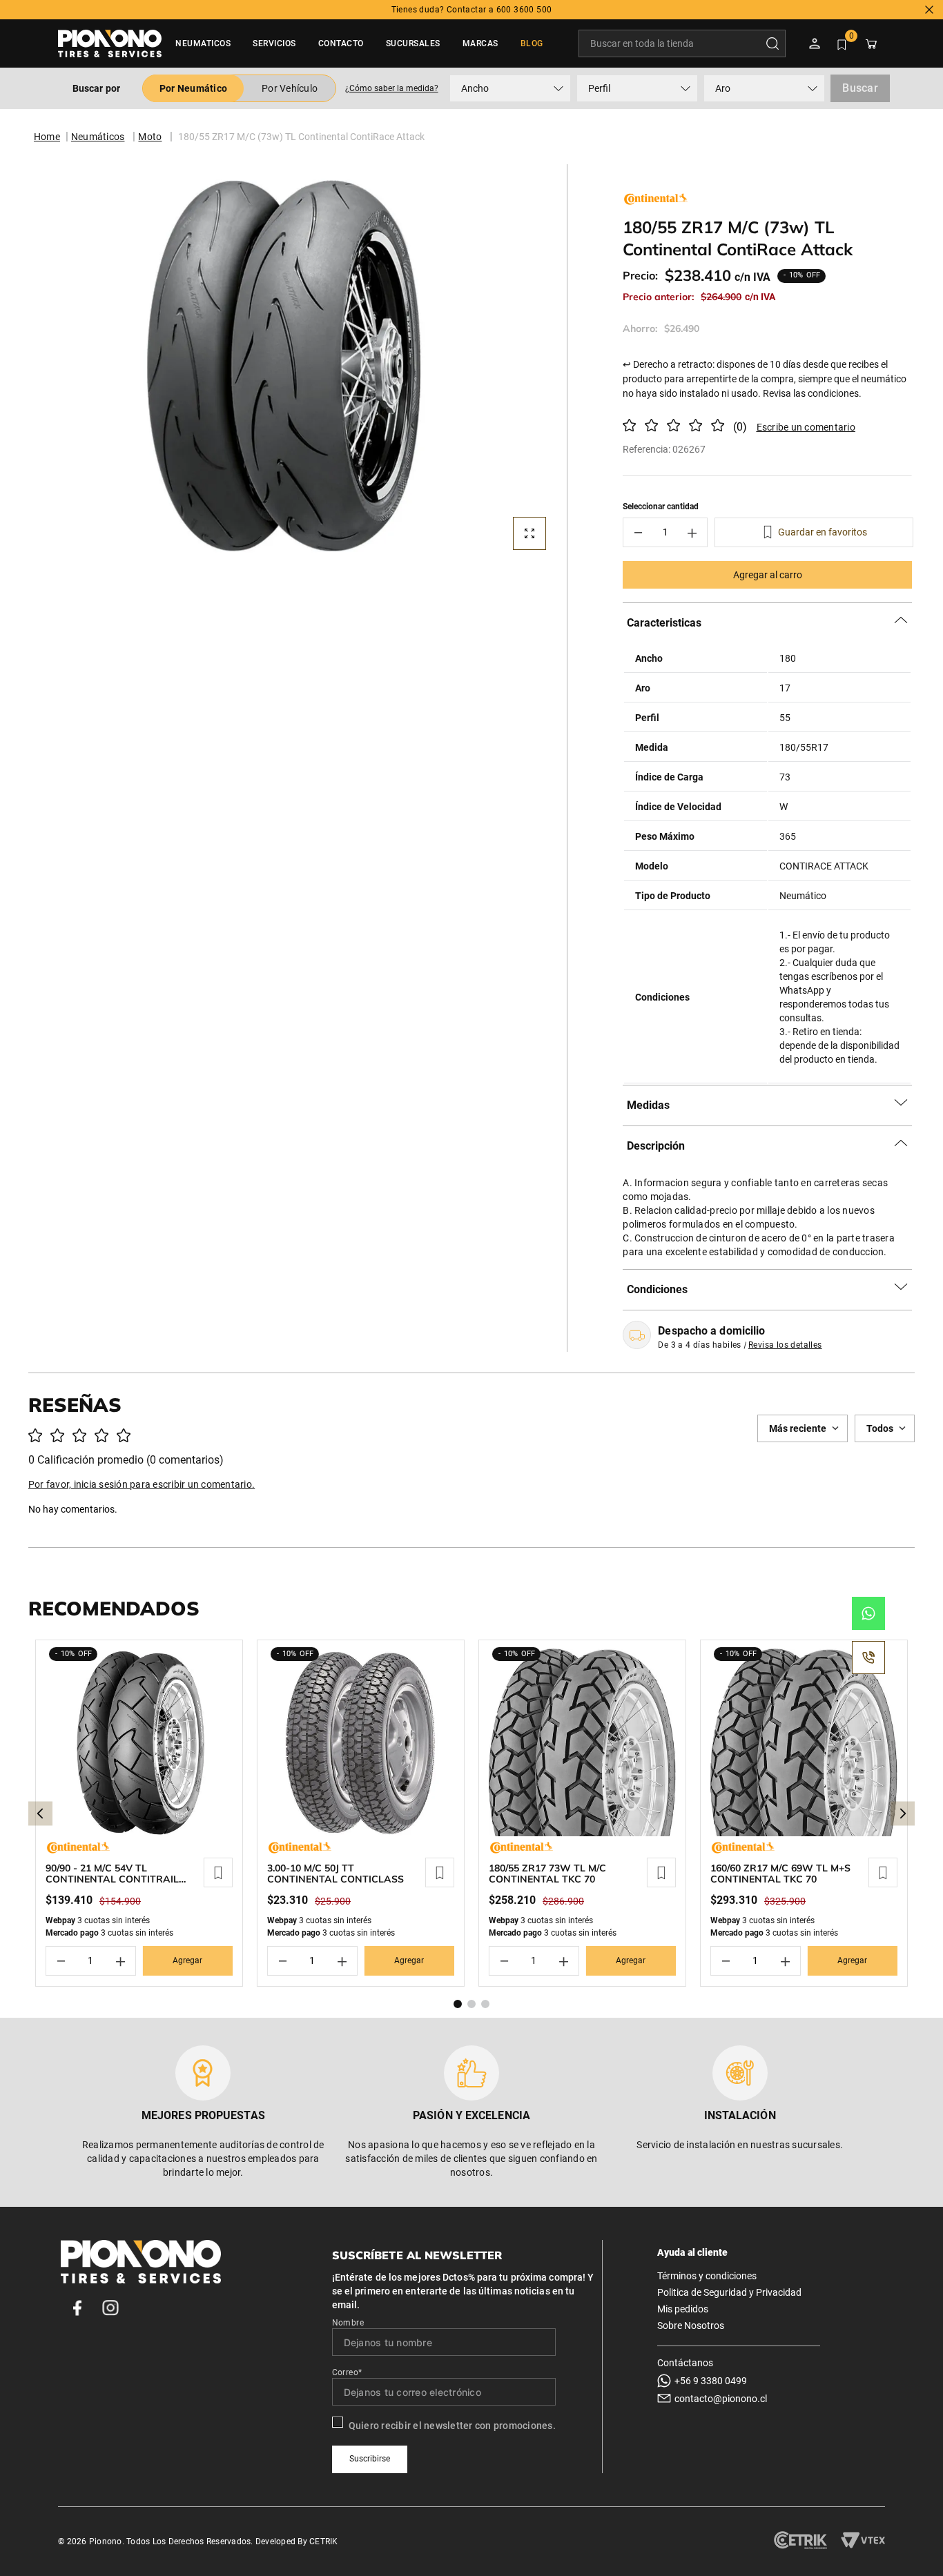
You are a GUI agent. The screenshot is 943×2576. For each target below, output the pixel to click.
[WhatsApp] (868, 1613)
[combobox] (682, 43)
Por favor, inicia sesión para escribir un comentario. (801, 427)
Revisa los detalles (785, 1345)
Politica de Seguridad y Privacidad (729, 2292)
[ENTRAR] (816, 43)
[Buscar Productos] (775, 43)
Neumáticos (98, 137)
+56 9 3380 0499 (711, 2381)
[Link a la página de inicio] (47, 137)
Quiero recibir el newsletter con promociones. (452, 2426)
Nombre (348, 2323)
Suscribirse (370, 2459)
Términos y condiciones (707, 2276)
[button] (391, 88)
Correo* (347, 2372)
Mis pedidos (683, 2309)
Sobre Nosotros (691, 2326)
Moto (150, 137)
